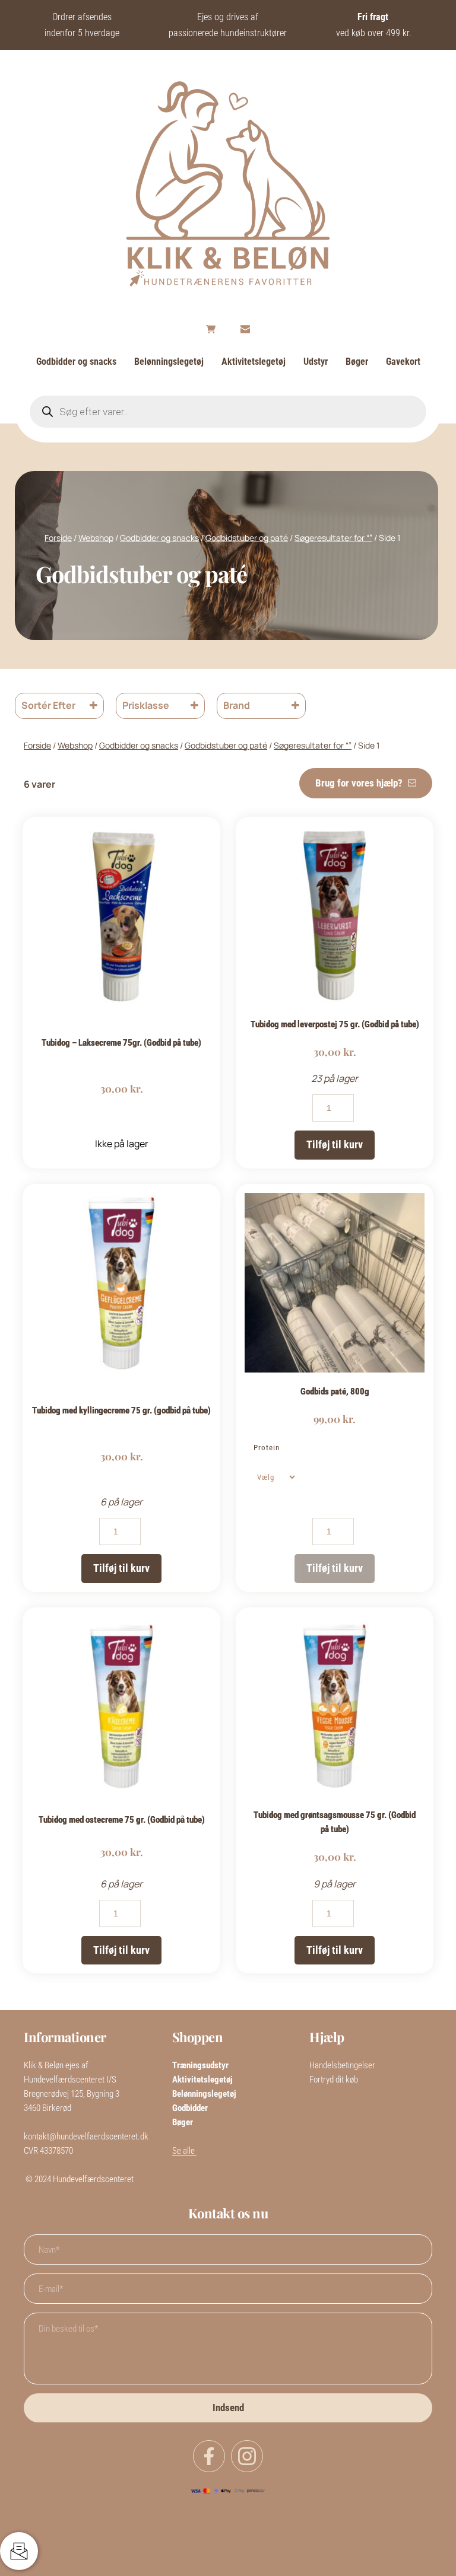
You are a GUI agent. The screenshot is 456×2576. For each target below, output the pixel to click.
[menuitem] (76, 362)
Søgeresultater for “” (333, 538)
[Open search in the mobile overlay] (228, 412)
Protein (267, 1448)
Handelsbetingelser (343, 2065)
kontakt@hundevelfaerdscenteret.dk (86, 2136)
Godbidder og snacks (159, 538)
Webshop (96, 538)
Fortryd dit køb (334, 2080)
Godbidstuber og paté (247, 538)
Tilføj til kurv (335, 1144)
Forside (58, 538)
